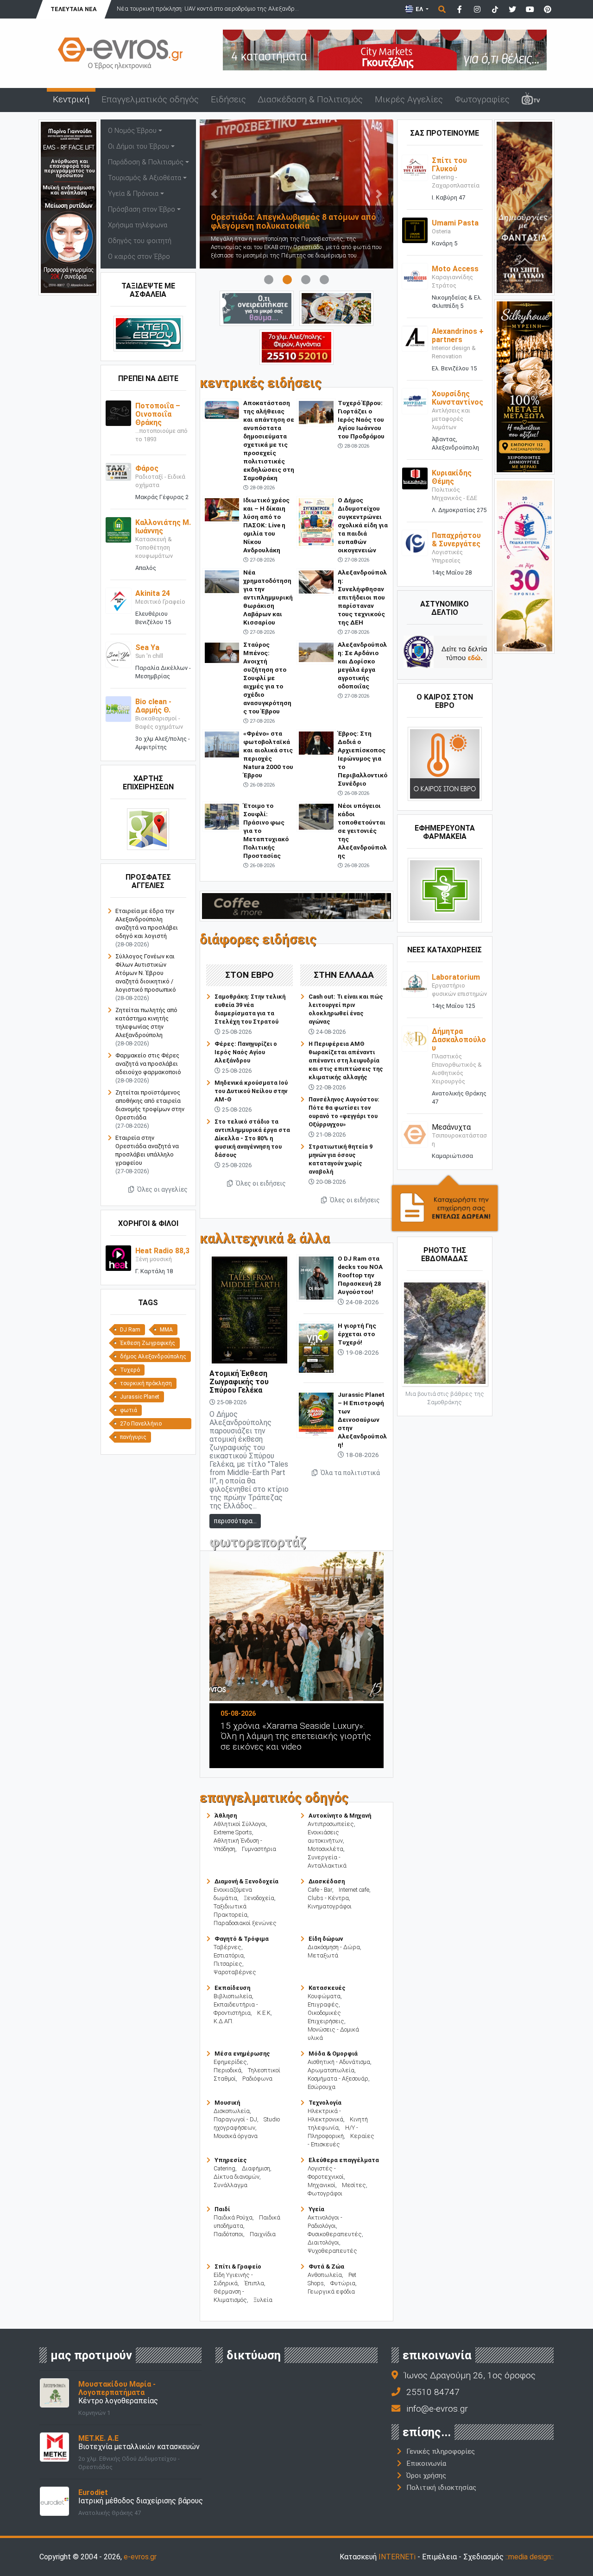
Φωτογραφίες (482, 99)
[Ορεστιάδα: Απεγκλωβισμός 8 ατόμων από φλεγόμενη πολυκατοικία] (266, 194)
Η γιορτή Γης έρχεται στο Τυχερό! (357, 1334)
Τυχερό (130, 1370)
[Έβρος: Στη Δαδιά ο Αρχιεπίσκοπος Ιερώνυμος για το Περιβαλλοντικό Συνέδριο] (316, 742)
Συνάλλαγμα (230, 2185)
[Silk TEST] (524, 386)
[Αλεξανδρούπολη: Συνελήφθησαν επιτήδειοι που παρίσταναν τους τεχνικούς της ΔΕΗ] (316, 581)
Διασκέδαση (327, 1881)
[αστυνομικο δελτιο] (445, 652)
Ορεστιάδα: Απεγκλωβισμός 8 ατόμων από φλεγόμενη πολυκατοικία (262, 222)
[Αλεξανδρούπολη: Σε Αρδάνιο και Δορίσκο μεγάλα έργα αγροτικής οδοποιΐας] (316, 652)
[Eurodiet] (54, 2501)
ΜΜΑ (166, 1330)
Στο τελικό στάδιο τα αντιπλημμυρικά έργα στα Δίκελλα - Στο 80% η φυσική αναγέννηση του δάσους (252, 1138)
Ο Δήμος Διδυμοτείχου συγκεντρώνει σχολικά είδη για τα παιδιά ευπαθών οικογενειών (363, 525)
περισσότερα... (235, 1521)
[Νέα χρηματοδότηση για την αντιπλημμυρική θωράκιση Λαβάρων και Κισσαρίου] (222, 581)
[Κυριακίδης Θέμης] (415, 478)
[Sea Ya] (118, 654)
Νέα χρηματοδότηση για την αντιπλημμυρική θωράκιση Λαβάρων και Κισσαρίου (268, 597)
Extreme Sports (233, 1832)
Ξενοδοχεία (259, 1898)
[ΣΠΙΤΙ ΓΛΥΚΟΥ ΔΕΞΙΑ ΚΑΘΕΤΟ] (524, 207)
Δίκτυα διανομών (237, 2177)
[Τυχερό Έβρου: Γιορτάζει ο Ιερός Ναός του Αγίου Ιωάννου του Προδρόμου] (316, 412)
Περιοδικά (227, 2070)
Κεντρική (71, 99)
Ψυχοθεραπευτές (332, 2251)
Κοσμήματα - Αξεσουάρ (338, 2079)
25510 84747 (433, 2392)
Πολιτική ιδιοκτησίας (441, 2488)
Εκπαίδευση (232, 1988)
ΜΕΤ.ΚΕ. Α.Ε (98, 2438)
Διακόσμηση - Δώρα (334, 1947)
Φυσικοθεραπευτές (335, 2234)
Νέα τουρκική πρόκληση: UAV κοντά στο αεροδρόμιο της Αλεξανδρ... (174, 9)
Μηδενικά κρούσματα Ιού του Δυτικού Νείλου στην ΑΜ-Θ (251, 1091)
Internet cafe (354, 1890)
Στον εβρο (249, 975)
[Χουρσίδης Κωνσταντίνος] (415, 401)
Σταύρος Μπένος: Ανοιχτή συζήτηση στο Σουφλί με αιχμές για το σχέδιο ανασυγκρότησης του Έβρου (267, 678)
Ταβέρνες (227, 1947)
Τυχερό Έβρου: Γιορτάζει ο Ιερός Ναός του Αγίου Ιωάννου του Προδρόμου (361, 419)
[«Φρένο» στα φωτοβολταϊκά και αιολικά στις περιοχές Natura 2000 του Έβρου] (222, 744)
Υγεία (316, 2209)
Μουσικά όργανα (236, 2136)
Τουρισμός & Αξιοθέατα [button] (145, 178)
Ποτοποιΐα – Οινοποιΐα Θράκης (158, 414)
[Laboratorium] (415, 984)
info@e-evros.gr (437, 2409)
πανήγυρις (133, 1437)
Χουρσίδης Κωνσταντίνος (457, 398)
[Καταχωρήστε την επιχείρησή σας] (445, 1203)
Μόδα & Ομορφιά (333, 2054)
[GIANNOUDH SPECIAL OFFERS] (69, 207)
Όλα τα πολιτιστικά (350, 1473)
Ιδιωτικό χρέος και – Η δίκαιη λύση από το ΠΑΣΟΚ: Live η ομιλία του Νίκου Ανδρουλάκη (266, 525)
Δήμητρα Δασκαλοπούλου (459, 1040)
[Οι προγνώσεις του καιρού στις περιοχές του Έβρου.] (445, 764)
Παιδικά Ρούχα (233, 2217)
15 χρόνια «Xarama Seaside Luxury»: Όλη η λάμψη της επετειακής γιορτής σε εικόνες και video (268, 1736)
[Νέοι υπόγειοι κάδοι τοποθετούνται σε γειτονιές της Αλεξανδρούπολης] (316, 816)
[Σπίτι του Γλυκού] (415, 167)
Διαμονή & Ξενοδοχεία (246, 1881)
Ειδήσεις (228, 99)
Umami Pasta (455, 223)
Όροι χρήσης (426, 2476)
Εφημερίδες (230, 2062)
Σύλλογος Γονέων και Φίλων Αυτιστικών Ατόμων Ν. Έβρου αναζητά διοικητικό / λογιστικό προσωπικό (146, 973)
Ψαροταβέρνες (235, 1972)
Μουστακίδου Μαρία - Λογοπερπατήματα (117, 2388)
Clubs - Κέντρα (328, 1898)
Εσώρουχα (322, 2087)
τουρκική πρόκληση (146, 1383)
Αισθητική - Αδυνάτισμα (339, 2062)
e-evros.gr (140, 2557)
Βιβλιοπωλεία (233, 1996)
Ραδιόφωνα (257, 2079)
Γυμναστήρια (259, 1849)
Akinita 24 (153, 593)
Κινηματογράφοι (330, 1906)
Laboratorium (456, 977)
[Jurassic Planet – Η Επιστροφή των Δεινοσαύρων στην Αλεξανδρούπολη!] (316, 1414)
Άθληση (226, 1816)
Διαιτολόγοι (323, 2242)
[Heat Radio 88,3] (118, 1258)
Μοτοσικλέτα (325, 1849)
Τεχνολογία (325, 2103)
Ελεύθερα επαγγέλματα (344, 2160)
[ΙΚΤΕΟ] (296, 347)
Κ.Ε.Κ (264, 2013)
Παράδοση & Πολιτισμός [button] (146, 162)
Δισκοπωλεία (232, 2111)
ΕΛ (419, 9)
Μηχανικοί (322, 2185)
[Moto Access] (415, 276)
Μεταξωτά (323, 1955)
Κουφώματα (324, 1996)
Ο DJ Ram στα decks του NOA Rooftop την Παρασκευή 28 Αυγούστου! (360, 1275)
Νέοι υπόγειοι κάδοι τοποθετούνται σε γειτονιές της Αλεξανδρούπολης (362, 831)
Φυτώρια (343, 2283)
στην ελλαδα (344, 975)
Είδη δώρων (326, 1939)
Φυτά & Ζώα (326, 2267)
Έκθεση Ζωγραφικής (148, 1343)
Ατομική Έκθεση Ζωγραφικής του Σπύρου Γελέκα (239, 1382)
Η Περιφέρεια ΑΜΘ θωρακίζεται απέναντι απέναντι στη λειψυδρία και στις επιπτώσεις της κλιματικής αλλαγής (346, 1060)
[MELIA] (257, 308)
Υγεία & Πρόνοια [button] (133, 194)
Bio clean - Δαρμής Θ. (153, 706)
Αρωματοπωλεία (331, 2070)
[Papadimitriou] (336, 308)
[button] (214, 194)
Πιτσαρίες (228, 1964)
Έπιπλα (254, 2283)
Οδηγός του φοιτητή (140, 241)
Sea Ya (147, 647)
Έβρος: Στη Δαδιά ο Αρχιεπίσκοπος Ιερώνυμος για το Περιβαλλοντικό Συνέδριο (363, 758)
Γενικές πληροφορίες (441, 2451)
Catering (224, 2168)
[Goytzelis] (385, 49)
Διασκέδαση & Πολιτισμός (310, 99)
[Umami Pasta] (415, 230)
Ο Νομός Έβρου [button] (132, 131)
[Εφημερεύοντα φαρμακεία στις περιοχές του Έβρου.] (445, 890)
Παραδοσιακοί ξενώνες (245, 1923)
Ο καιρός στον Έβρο (139, 257)
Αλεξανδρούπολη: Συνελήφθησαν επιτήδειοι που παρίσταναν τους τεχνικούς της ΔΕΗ (362, 597)
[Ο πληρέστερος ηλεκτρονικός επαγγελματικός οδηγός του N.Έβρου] (120, 53)
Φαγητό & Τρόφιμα (242, 1939)
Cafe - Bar (320, 1890)
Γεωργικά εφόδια (331, 2292)
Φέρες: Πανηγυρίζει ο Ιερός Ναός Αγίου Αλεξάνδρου (246, 1052)
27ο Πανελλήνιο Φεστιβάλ (141, 1425)
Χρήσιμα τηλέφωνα (138, 225)
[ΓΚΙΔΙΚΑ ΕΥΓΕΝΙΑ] (524, 566)
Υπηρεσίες (231, 2160)
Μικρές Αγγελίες (409, 99)
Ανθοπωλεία (325, 2275)
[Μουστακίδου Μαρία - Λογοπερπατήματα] (54, 2392)
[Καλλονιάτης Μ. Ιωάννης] (118, 529)
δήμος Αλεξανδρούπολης (153, 1357)
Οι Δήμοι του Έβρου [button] (139, 147)
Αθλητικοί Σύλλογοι (240, 1824)
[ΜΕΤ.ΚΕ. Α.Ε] (54, 2447)
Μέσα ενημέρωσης (242, 2054)
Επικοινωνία (426, 2463)
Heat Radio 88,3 (162, 1251)
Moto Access (455, 269)
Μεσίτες (354, 2185)
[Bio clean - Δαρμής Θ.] (118, 709)
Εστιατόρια (229, 1955)
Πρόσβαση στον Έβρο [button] (142, 209)
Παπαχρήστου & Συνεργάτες (456, 540)
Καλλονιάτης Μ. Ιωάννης (163, 527)
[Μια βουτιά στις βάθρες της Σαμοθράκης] (445, 1332)
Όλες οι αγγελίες (162, 1189)
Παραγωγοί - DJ (235, 2119)
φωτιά (129, 1410)
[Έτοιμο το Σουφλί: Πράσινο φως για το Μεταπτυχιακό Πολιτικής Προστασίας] (222, 816)
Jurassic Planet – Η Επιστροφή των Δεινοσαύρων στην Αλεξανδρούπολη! (362, 1419)
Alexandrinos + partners (458, 335)
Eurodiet (93, 2492)
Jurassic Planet (140, 1397)
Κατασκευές (327, 1988)
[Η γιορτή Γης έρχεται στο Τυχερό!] (316, 1347)
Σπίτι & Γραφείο (238, 2267)
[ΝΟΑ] (297, 905)
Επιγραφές (323, 2004)
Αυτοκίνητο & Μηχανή (340, 1816)
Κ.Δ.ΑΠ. (224, 2021)
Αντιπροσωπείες (331, 1824)
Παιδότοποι (228, 2234)
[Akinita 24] (118, 600)
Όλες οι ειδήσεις (260, 1183)
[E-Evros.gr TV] (531, 100)
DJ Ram (130, 1330)
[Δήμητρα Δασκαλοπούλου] (415, 1038)
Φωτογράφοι (325, 2193)
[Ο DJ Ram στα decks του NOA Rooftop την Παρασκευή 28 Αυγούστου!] (316, 1278)
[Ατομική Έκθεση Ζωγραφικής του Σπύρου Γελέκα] (249, 1310)
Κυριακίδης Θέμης (452, 477)
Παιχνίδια (263, 2234)
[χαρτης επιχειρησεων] (148, 829)
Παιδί (222, 2209)
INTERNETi (397, 2557)
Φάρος (147, 468)
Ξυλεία (263, 2300)
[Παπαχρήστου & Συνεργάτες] (415, 542)
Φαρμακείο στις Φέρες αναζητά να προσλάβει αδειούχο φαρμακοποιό (148, 1064)
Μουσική (227, 2103)
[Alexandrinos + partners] (415, 338)
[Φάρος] (118, 472)
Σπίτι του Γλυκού (449, 165)
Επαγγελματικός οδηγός (150, 99)
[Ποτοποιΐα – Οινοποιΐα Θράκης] (118, 413)
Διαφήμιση (256, 2168)
